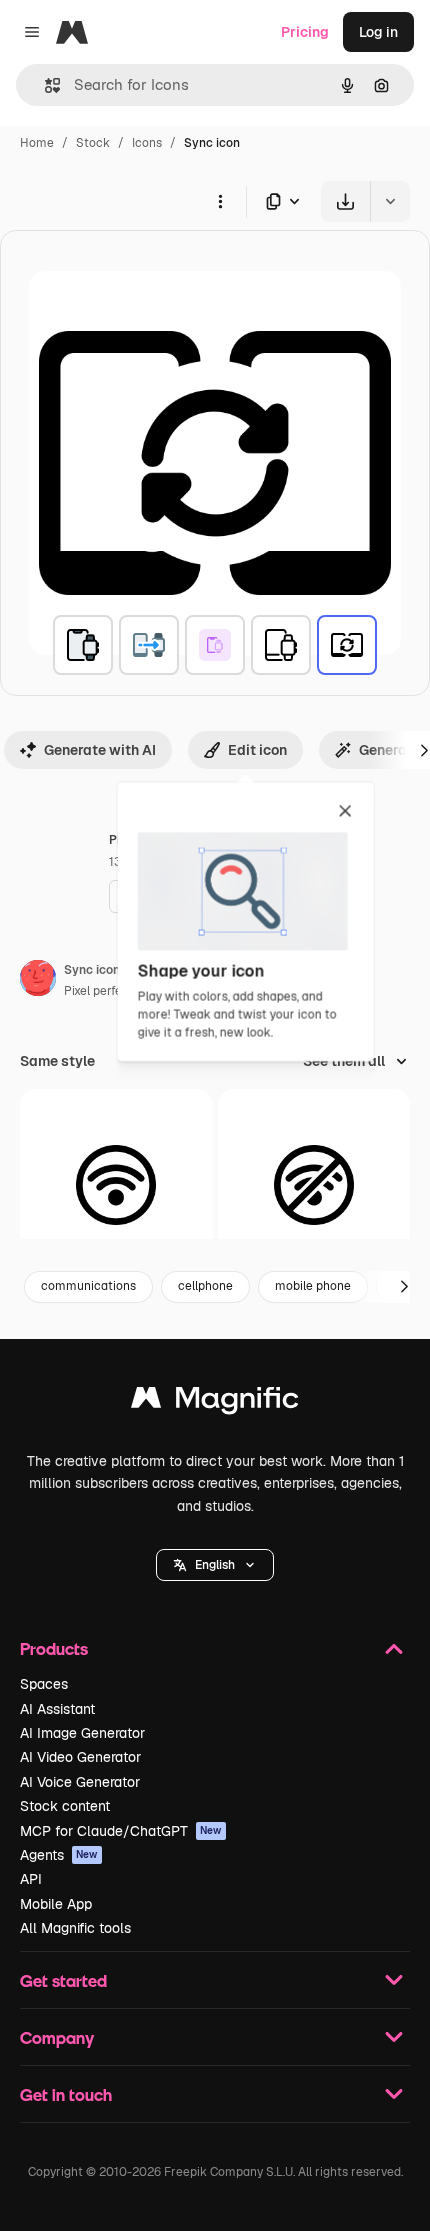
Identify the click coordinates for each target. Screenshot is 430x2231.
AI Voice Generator (80, 1782)
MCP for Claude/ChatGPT (121, 1831)
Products (54, 1648)
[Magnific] (215, 1402)
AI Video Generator (80, 1757)
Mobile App (56, 1904)
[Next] (404, 1287)
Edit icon (257, 750)
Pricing (305, 32)
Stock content (65, 1806)
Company (57, 2037)
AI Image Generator (82, 1733)
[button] (215, 1565)
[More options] (220, 201)
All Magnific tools (75, 1928)
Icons (147, 143)
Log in (378, 32)
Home (37, 143)
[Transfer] (149, 645)
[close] (345, 812)
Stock (93, 143)
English (215, 1565)
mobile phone (313, 1286)
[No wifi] (314, 1185)
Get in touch (66, 2094)
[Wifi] (116, 1185)
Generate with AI (100, 750)
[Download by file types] (284, 201)
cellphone (205, 1286)
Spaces (44, 1684)
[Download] (345, 201)
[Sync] (83, 645)
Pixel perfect (99, 991)
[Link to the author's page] (38, 981)
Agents (59, 1855)
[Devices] (281, 645)
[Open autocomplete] (44, 85)
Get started (63, 1980)
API (31, 1879)
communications (88, 1286)
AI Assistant (57, 1709)
